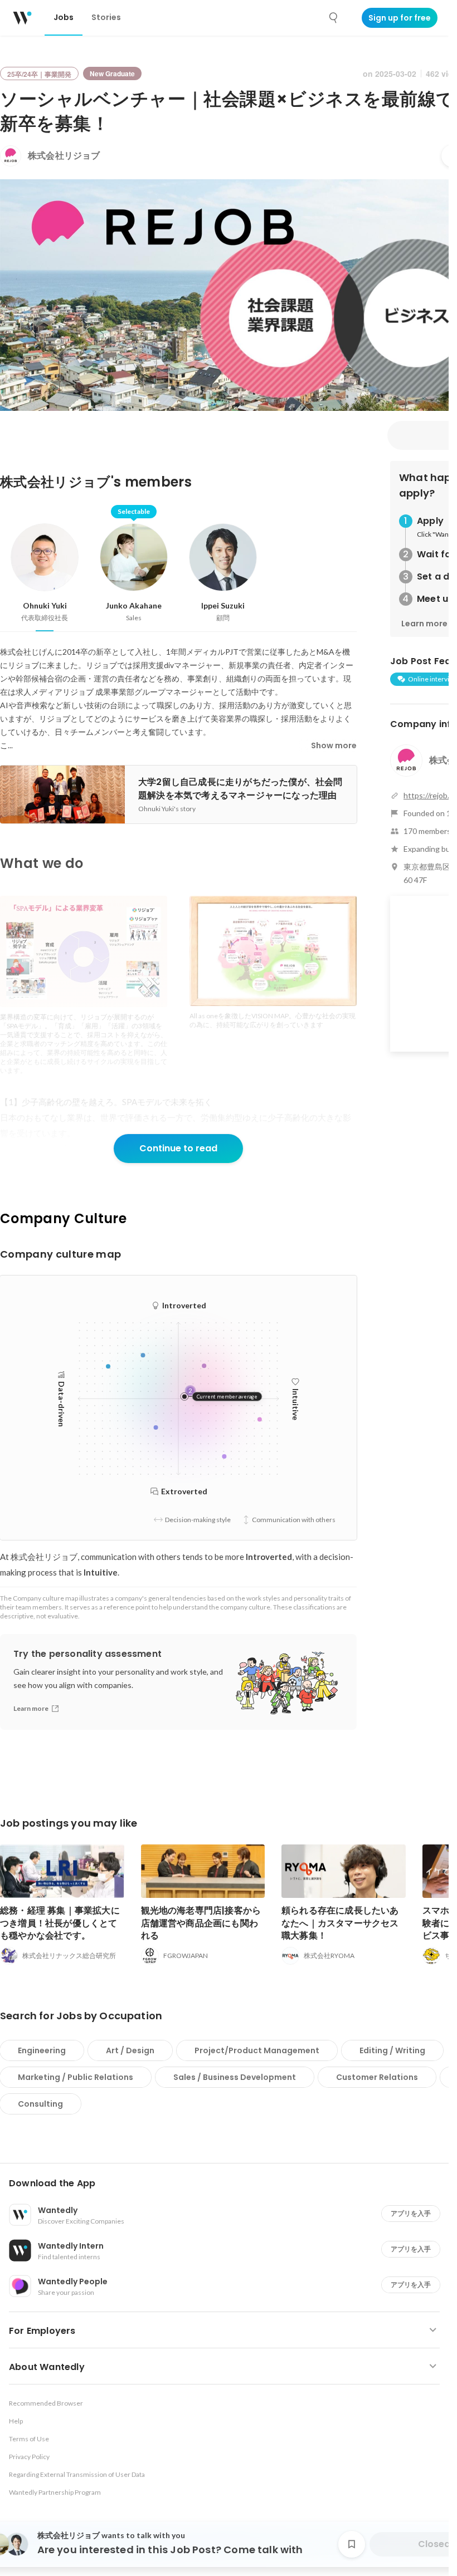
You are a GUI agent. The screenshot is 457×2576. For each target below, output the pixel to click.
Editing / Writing (392, 2050)
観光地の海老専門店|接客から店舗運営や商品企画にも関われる (201, 1923)
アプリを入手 (411, 2213)
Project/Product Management (257, 2050)
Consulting (40, 2104)
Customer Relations (377, 2077)
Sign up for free (400, 18)
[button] (229, 2184)
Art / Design (130, 2050)
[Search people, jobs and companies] (334, 18)
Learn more (424, 624)
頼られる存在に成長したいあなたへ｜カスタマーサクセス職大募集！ (340, 1923)
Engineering (42, 2050)
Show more (334, 745)
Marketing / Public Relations (76, 2077)
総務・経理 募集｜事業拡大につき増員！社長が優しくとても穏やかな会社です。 (60, 1923)
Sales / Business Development (235, 2077)
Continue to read (178, 1148)
